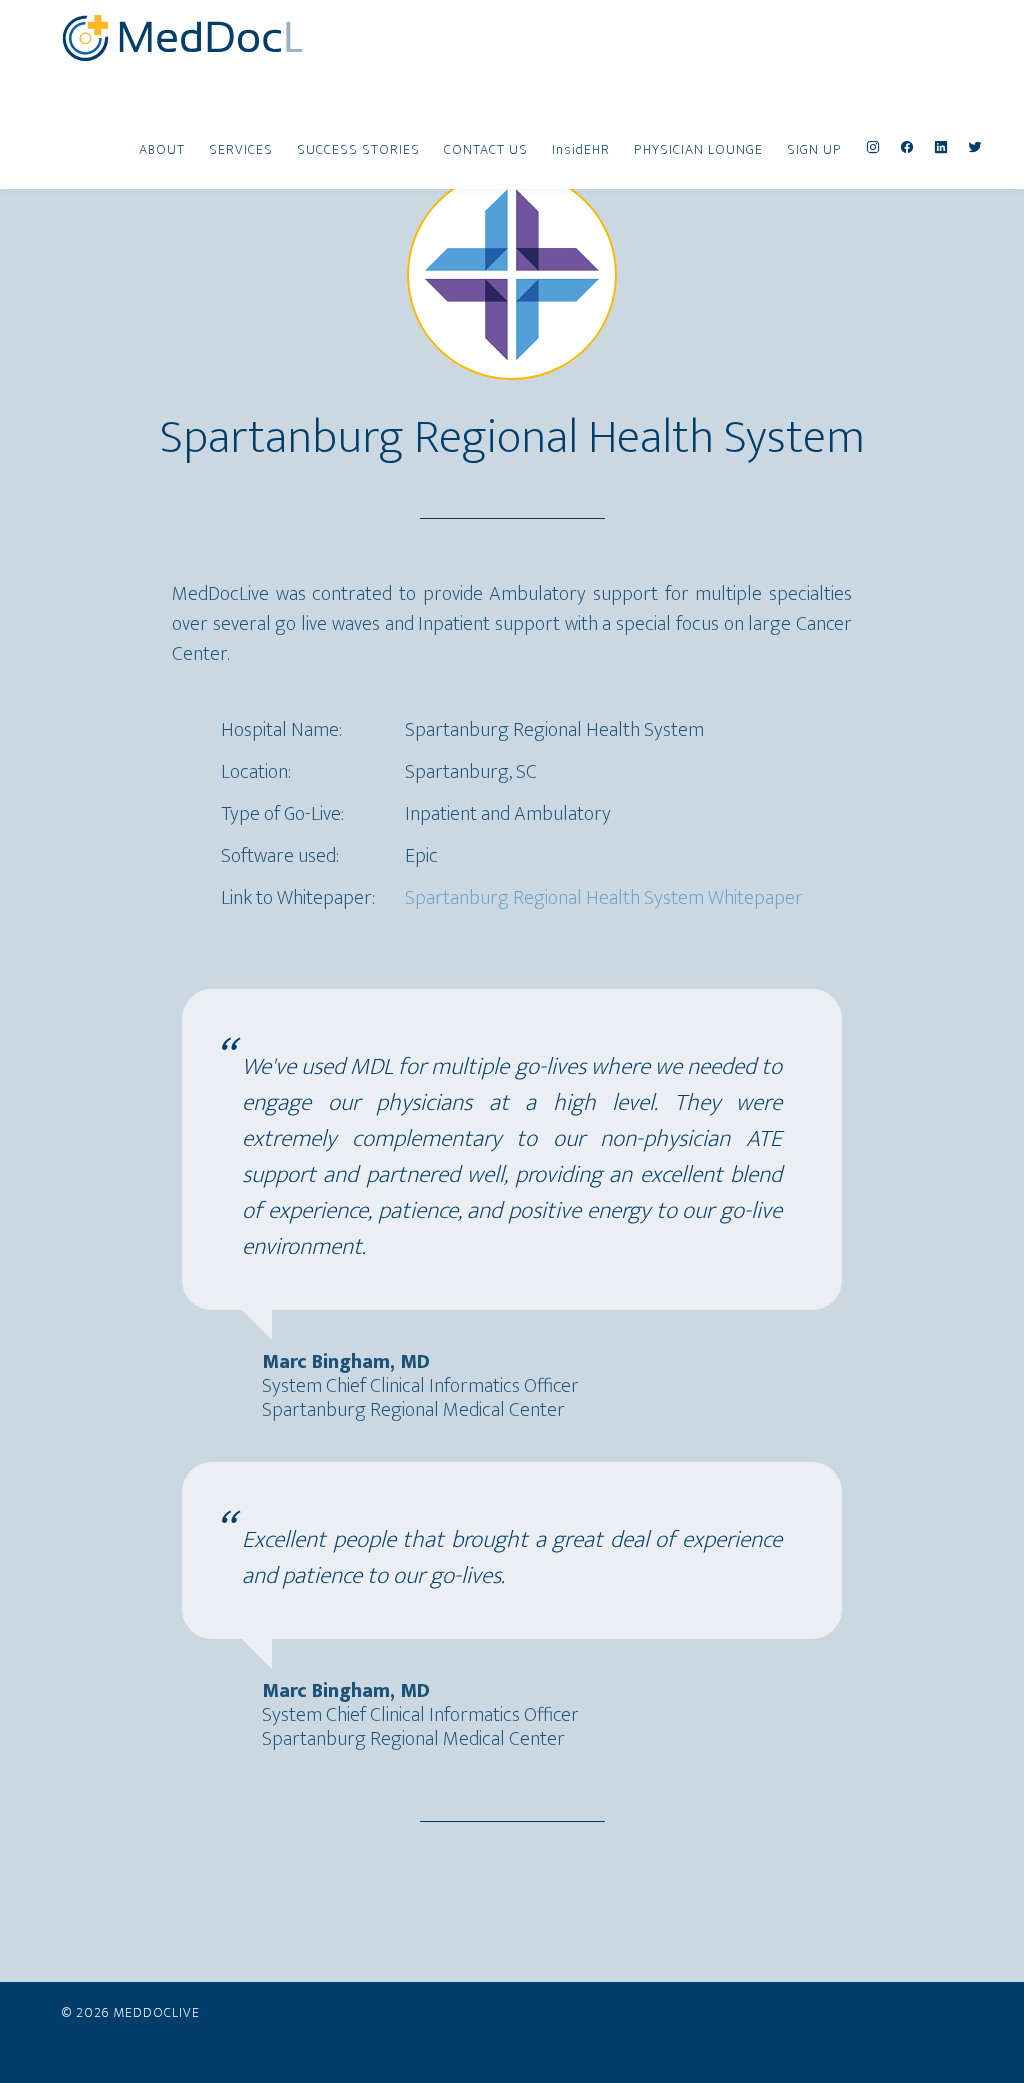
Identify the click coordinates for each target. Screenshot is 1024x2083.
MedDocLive (182, 38)
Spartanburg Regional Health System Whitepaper (604, 898)
